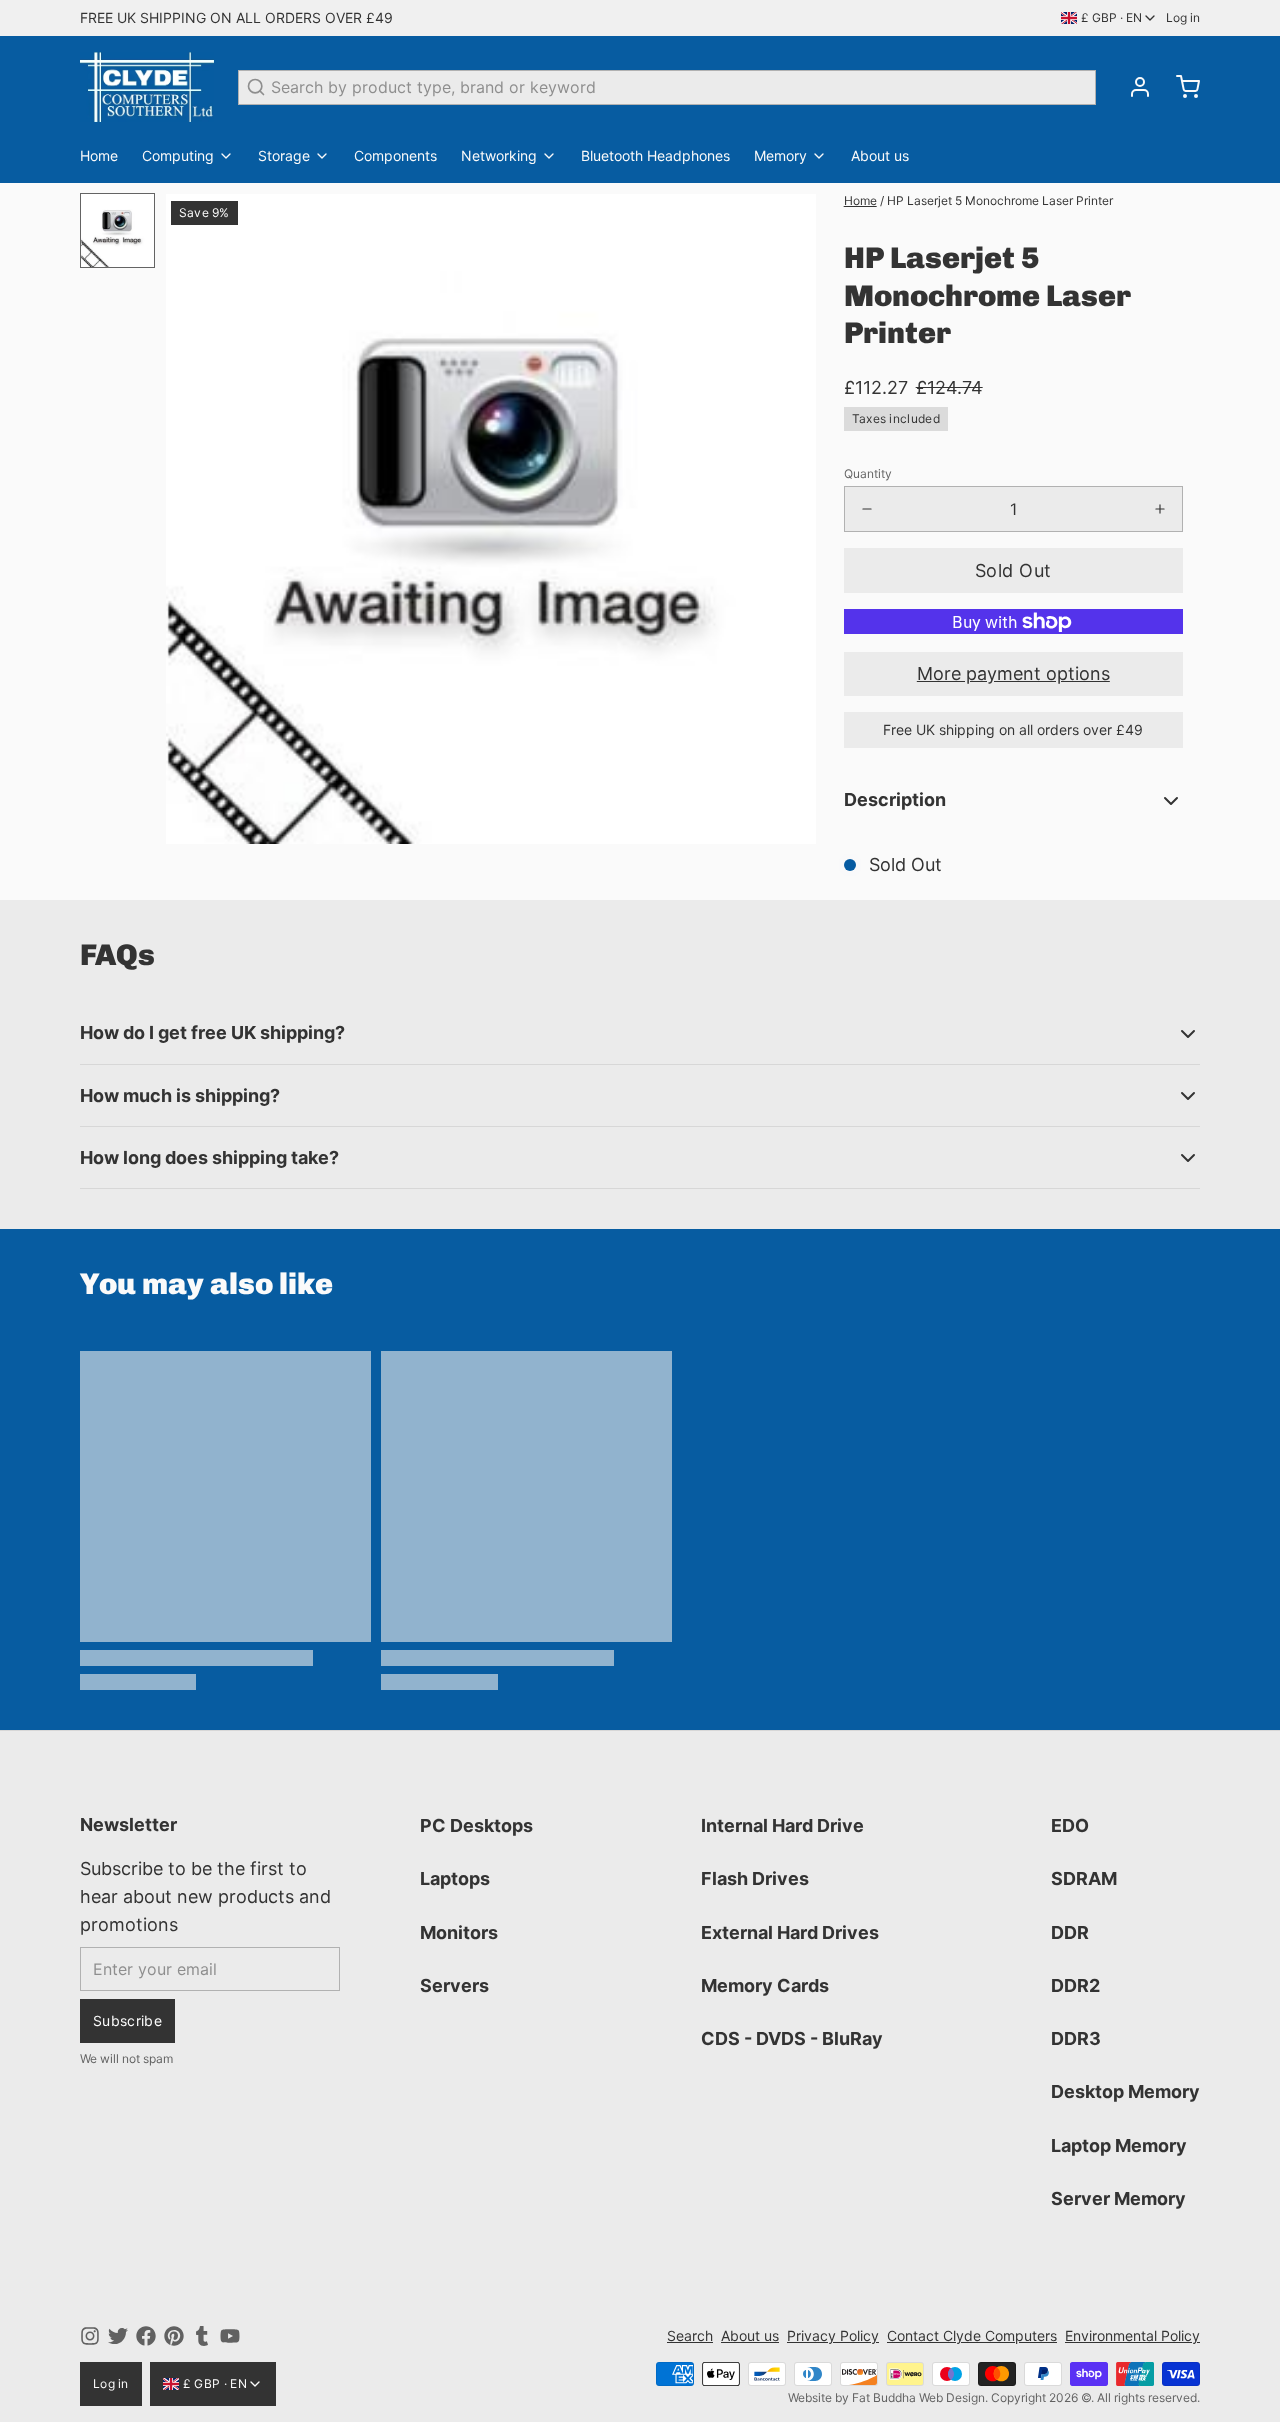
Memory (780, 155)
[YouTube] (230, 2336)
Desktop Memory (1125, 2091)
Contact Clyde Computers (972, 2335)
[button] (1013, 570)
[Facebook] (146, 2336)
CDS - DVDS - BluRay (792, 2038)
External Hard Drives (790, 1932)
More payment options (1013, 673)
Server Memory (1118, 2198)
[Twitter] (118, 2336)
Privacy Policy (833, 2335)
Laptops (455, 1878)
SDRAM (1084, 1878)
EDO (1070, 1825)
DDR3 (1076, 2038)
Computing (178, 155)
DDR (1070, 1932)
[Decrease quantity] (867, 509)
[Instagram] (90, 2336)
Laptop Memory (1119, 2145)
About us (880, 155)
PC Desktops (476, 1825)
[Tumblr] (202, 2336)
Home (99, 155)
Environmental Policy (1132, 2335)
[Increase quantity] (1160, 509)
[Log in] (1132, 87)
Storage (284, 155)
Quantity (868, 473)
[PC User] (147, 87)
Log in (1183, 17)
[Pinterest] (174, 2336)
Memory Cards (765, 1985)
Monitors (459, 1932)
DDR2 (1075, 1985)
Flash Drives (755, 1878)
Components (395, 155)
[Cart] (1180, 87)
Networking (499, 155)
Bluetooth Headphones (655, 155)
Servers (454, 1985)
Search (690, 2335)
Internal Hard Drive (782, 1825)
